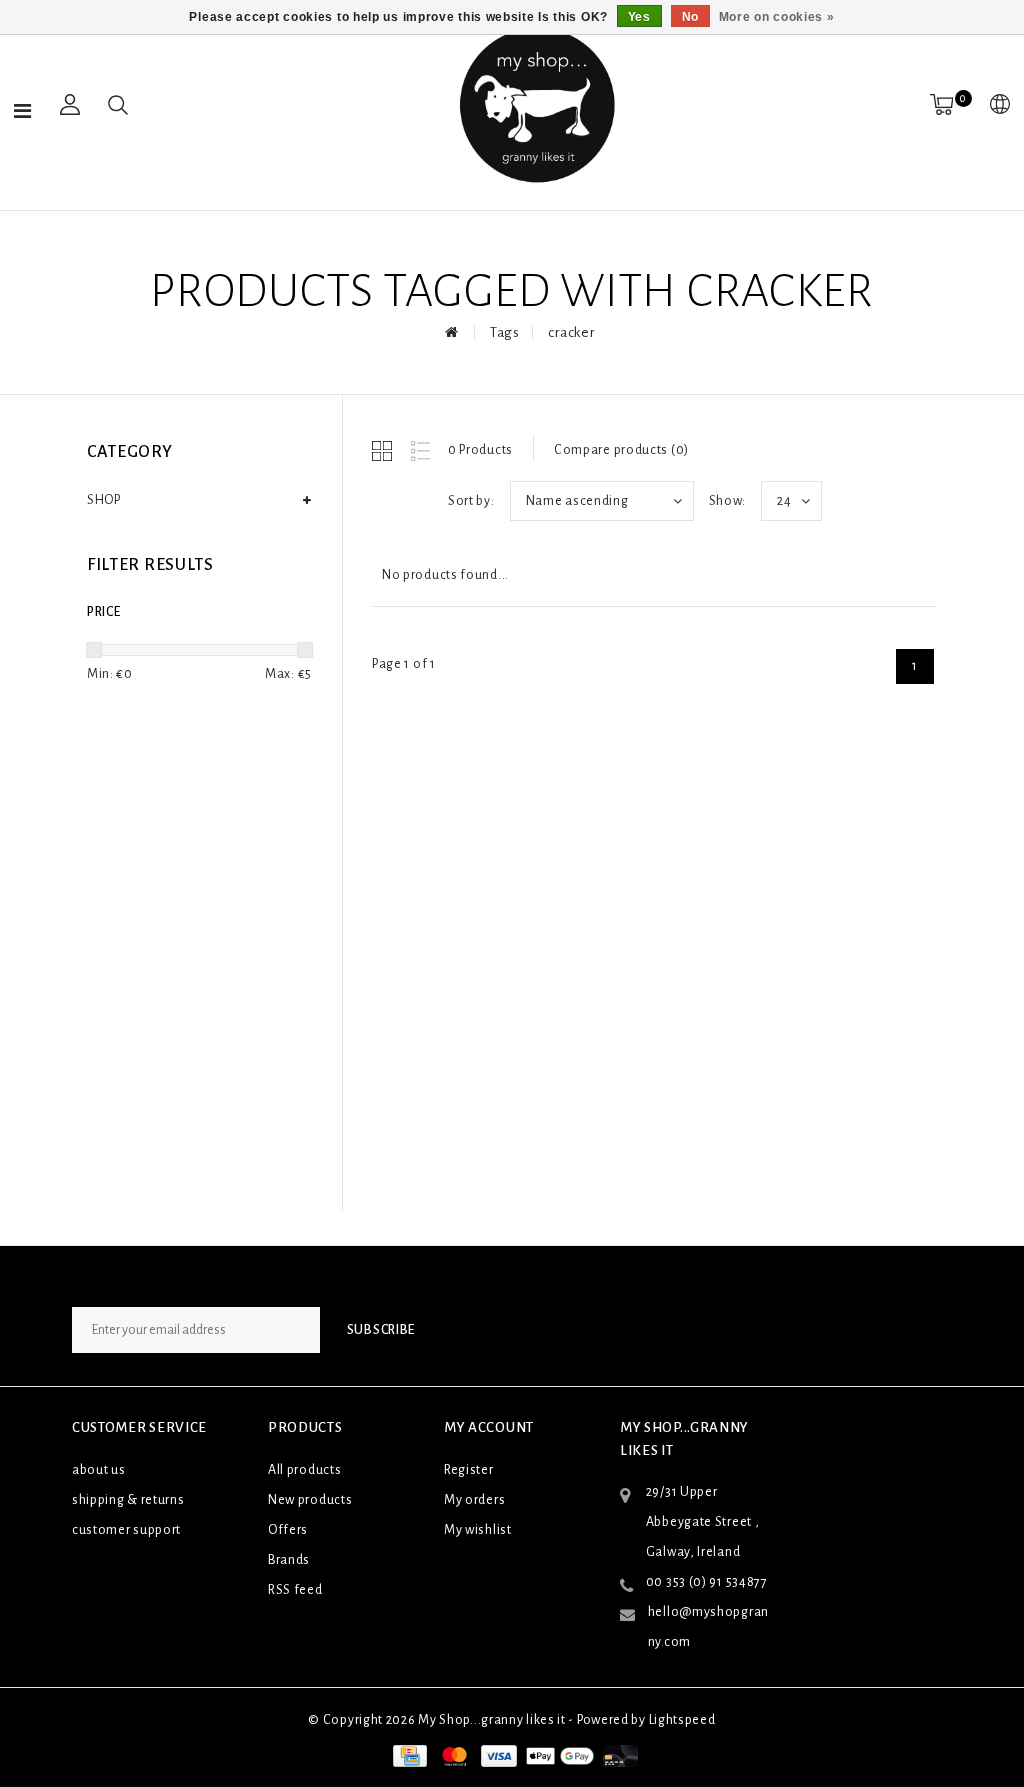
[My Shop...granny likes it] (535, 105)
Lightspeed (682, 1720)
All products (304, 1470)
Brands (289, 1560)
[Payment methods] (408, 1755)
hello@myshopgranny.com (708, 1627)
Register (469, 1470)
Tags (505, 332)
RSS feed (295, 1590)
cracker (571, 332)
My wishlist (478, 1530)
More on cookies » (777, 17)
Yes (639, 17)
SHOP (104, 500)
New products (310, 1500)
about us (99, 1470)
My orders (474, 1500)
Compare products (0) (621, 450)
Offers (288, 1530)
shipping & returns (128, 1500)
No (690, 17)
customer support (126, 1530)
